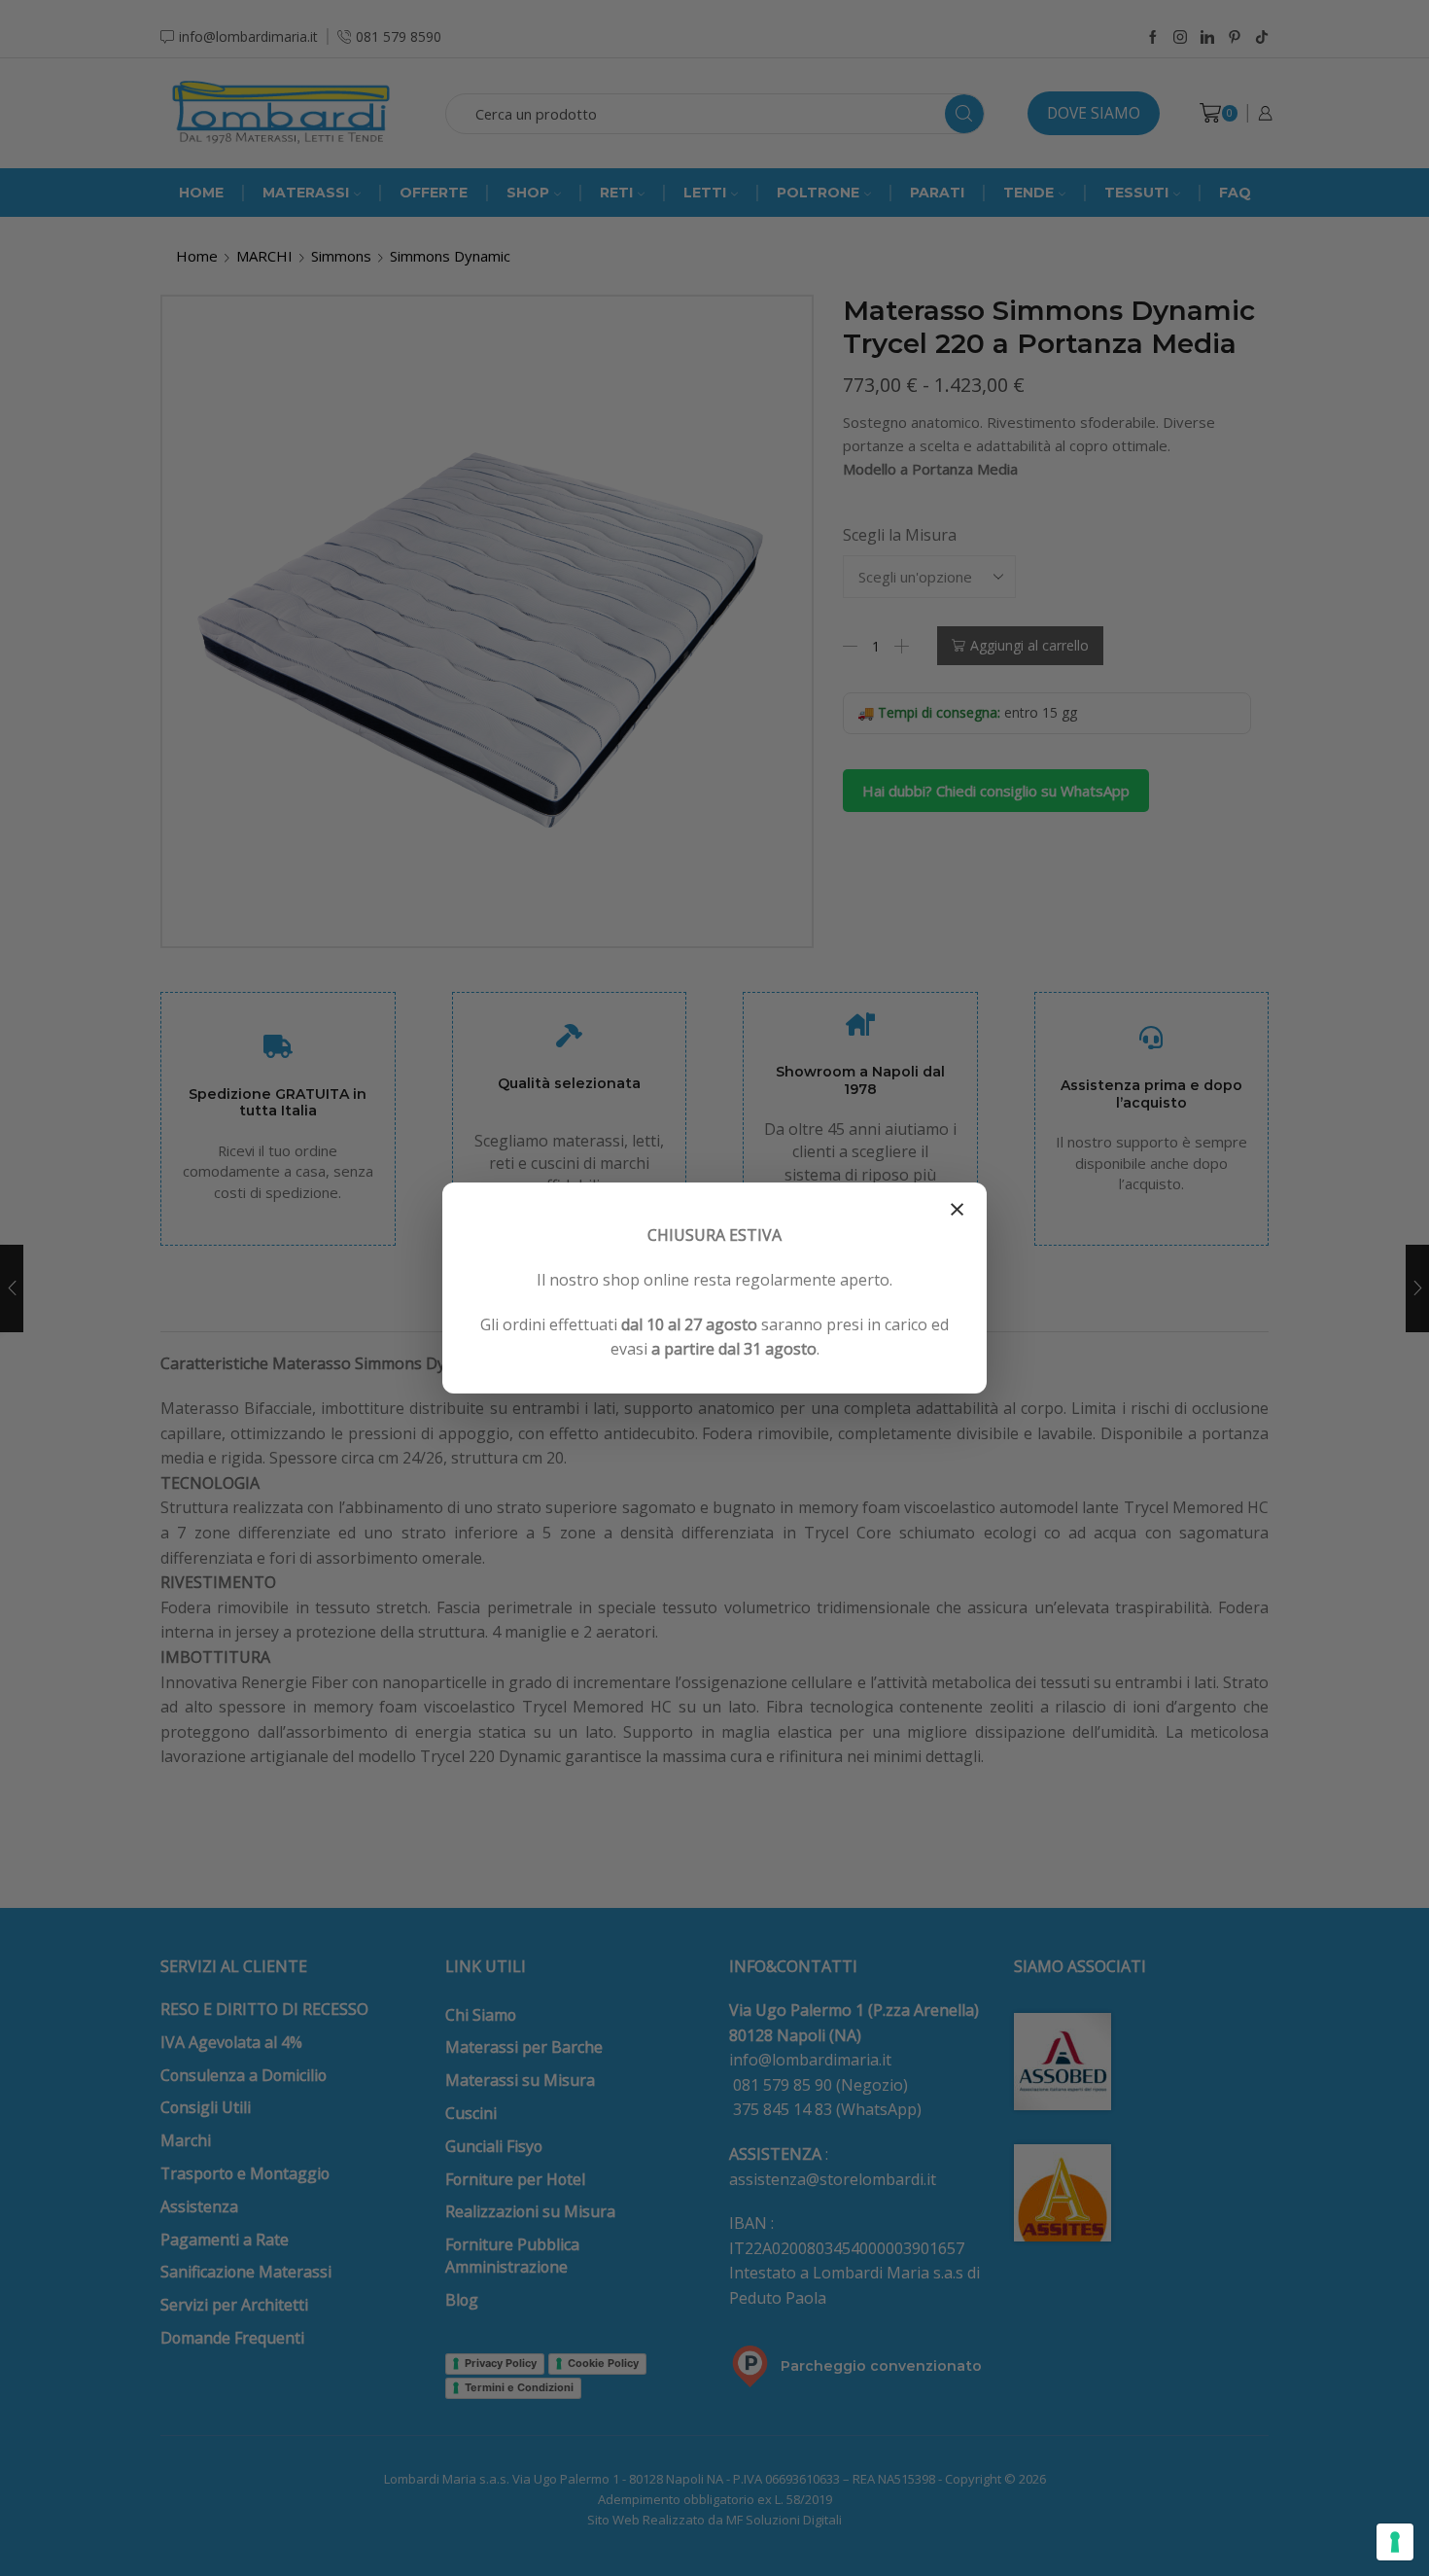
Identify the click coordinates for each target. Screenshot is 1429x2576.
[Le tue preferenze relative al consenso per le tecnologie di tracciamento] (1395, 2542)
